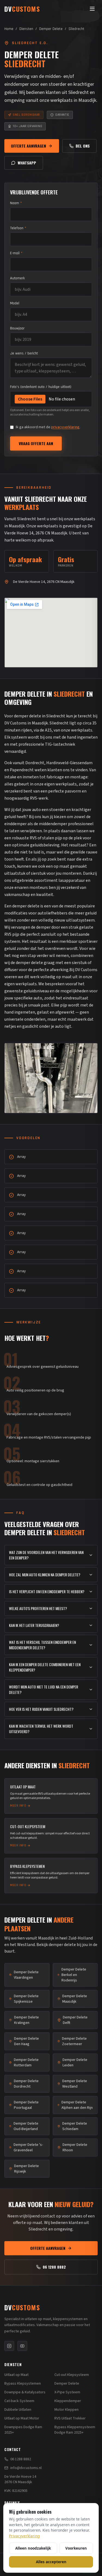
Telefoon (18, 228)
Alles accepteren (51, 2562)
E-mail (16, 253)
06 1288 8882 (54, 2267)
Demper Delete (51, 29)
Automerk (17, 278)
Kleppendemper (68, 2401)
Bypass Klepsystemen (23, 2384)
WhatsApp (27, 163)
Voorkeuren (76, 2548)
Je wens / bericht (24, 353)
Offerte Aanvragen (28, 146)
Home (9, 29)
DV (22, 2307)
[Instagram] (9, 2346)
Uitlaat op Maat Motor (22, 2418)
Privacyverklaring (24, 2536)
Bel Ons (83, 146)
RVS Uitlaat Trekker (70, 2418)
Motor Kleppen (67, 2410)
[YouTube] (22, 2346)
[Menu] (92, 9)
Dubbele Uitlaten (18, 2410)
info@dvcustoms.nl (26, 2468)
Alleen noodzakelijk (33, 2548)
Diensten (26, 29)
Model (15, 303)
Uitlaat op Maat (16, 2375)
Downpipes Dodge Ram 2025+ (23, 2430)
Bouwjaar (17, 328)
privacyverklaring (65, 427)
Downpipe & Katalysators (25, 2392)
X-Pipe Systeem (67, 2392)
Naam (16, 203)
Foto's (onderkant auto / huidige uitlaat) (41, 387)
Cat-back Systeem (19, 2401)
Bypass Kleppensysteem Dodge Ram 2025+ (75, 2430)
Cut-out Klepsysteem (72, 2375)
